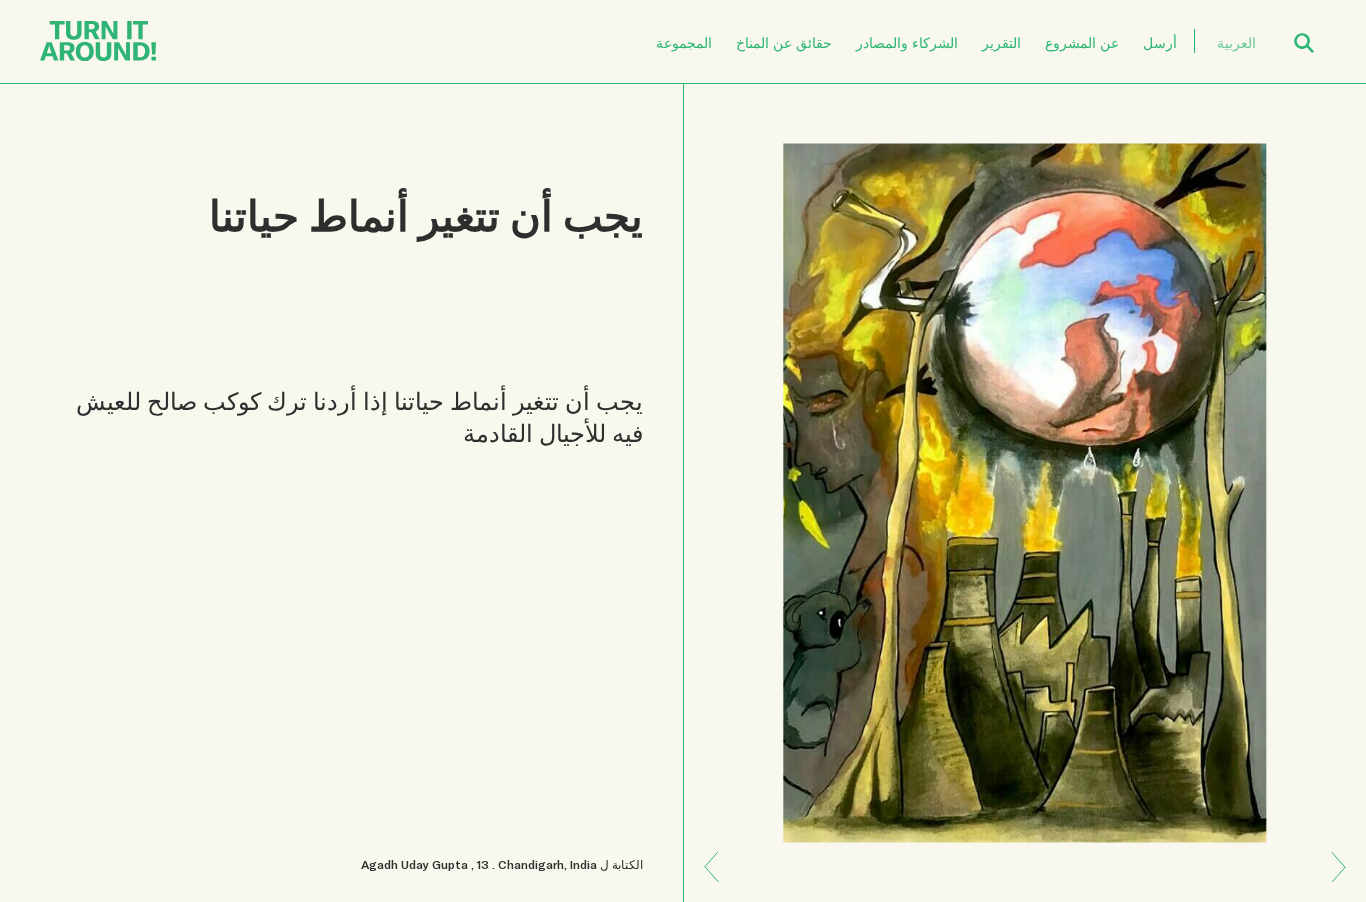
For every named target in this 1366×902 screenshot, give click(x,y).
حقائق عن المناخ (784, 42)
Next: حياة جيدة (719, 852)
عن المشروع (1082, 42)
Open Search (1317, 31)
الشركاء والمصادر (907, 42)
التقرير (1001, 42)
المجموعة (684, 42)
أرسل (1160, 42)
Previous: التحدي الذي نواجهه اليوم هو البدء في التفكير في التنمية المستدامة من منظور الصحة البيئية (1331, 881)
